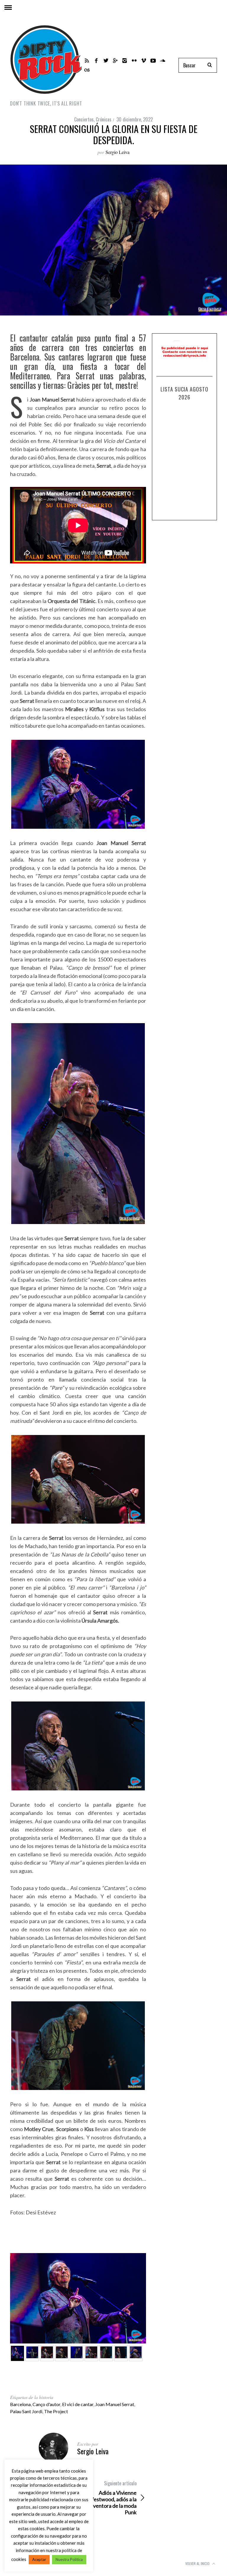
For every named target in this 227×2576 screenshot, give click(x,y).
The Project (56, 2411)
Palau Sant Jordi (26, 2411)
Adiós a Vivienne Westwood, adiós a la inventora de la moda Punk (112, 2498)
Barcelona (20, 2404)
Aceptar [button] (39, 2559)
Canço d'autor (46, 2404)
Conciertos (84, 119)
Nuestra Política (69, 2559)
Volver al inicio (198, 2563)
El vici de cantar (78, 2404)
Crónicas (104, 119)
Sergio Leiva (117, 152)
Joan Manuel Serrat (115, 2404)
